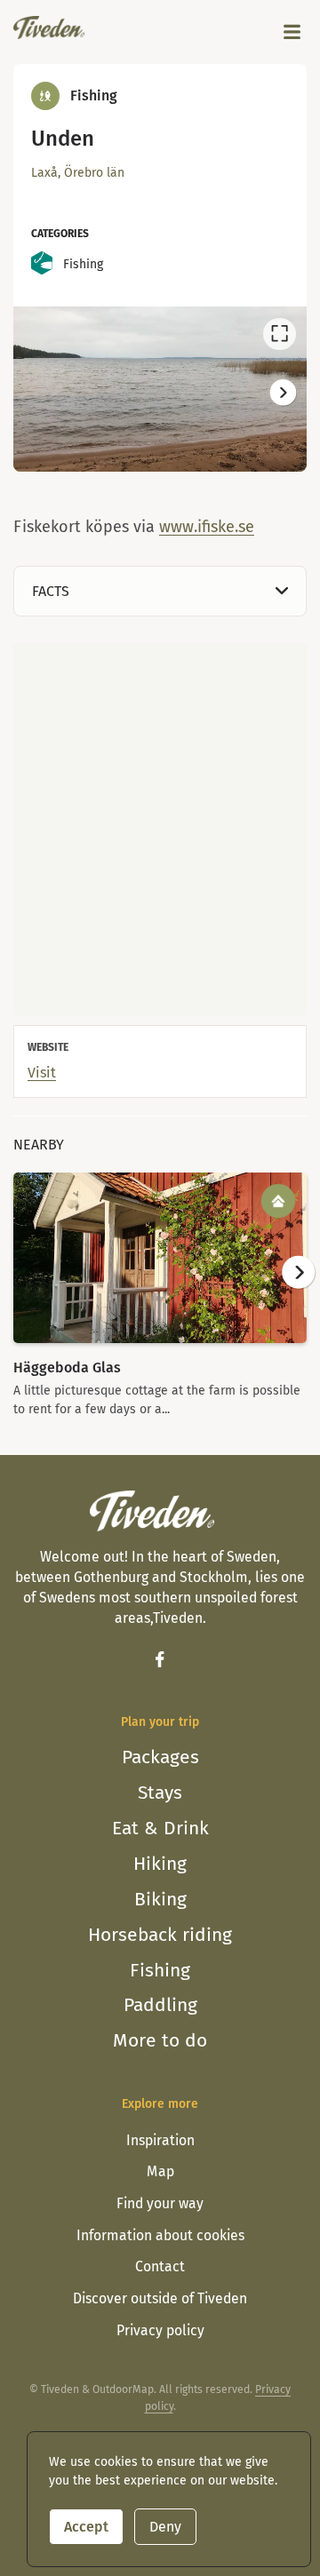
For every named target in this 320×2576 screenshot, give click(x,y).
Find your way (160, 2203)
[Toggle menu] (292, 32)
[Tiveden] (49, 28)
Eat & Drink (160, 1828)
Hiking (160, 1864)
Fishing (160, 1970)
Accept (86, 2527)
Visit (42, 1073)
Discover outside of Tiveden (160, 2298)
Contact (160, 2266)
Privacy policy (160, 2330)
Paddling (160, 2005)
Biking (160, 1899)
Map (160, 2171)
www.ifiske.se (207, 527)
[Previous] (37, 392)
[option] (160, 389)
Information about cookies (160, 2235)
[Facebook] (160, 1659)
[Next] (282, 392)
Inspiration (160, 2140)
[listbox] (160, 389)
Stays (160, 1793)
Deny (165, 2527)
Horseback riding (160, 1935)
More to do (160, 2040)
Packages (160, 1757)
